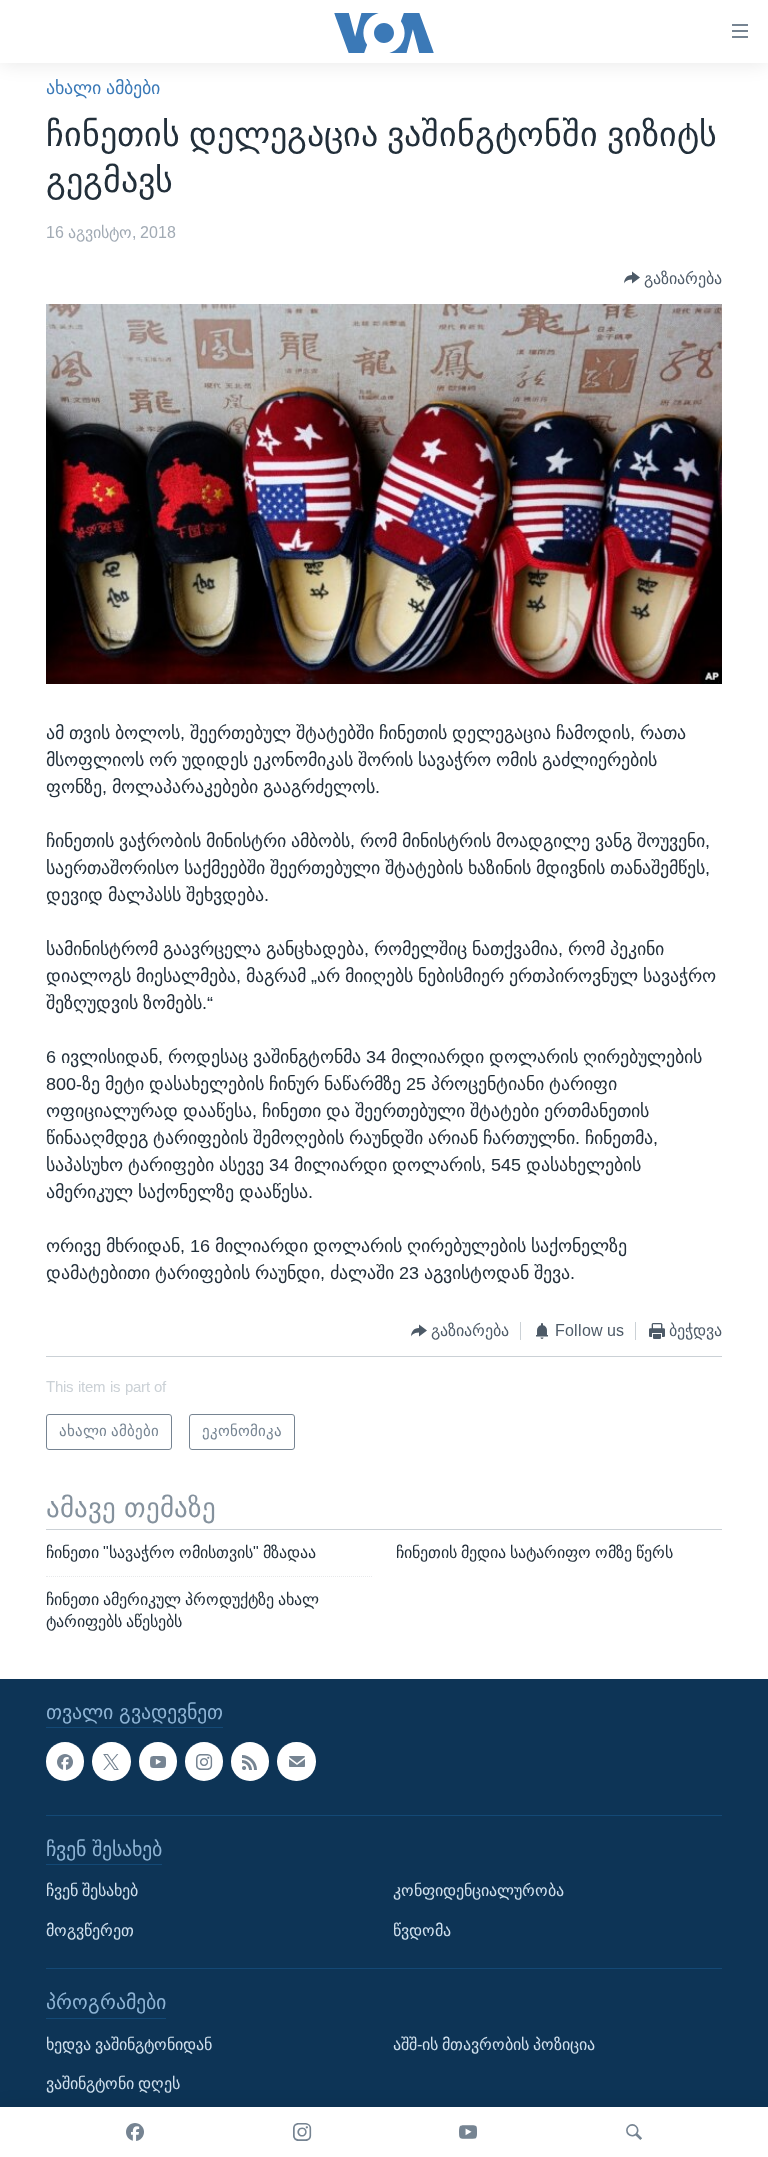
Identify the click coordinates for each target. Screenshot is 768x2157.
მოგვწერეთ (90, 1929)
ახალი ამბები (103, 88)
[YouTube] (468, 2132)
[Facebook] (135, 2132)
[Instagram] (302, 2132)
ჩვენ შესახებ (92, 1890)
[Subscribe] (296, 1761)
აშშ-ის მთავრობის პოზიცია (494, 2043)
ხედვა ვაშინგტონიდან (129, 2043)
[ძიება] (634, 2132)
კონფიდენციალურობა (478, 1890)
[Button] (673, 278)
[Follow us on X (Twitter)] (111, 1761)
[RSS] (250, 1761)
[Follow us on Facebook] (65, 1761)
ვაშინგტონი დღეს (113, 2083)
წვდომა (422, 1929)
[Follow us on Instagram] (204, 1761)
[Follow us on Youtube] (158, 1761)
